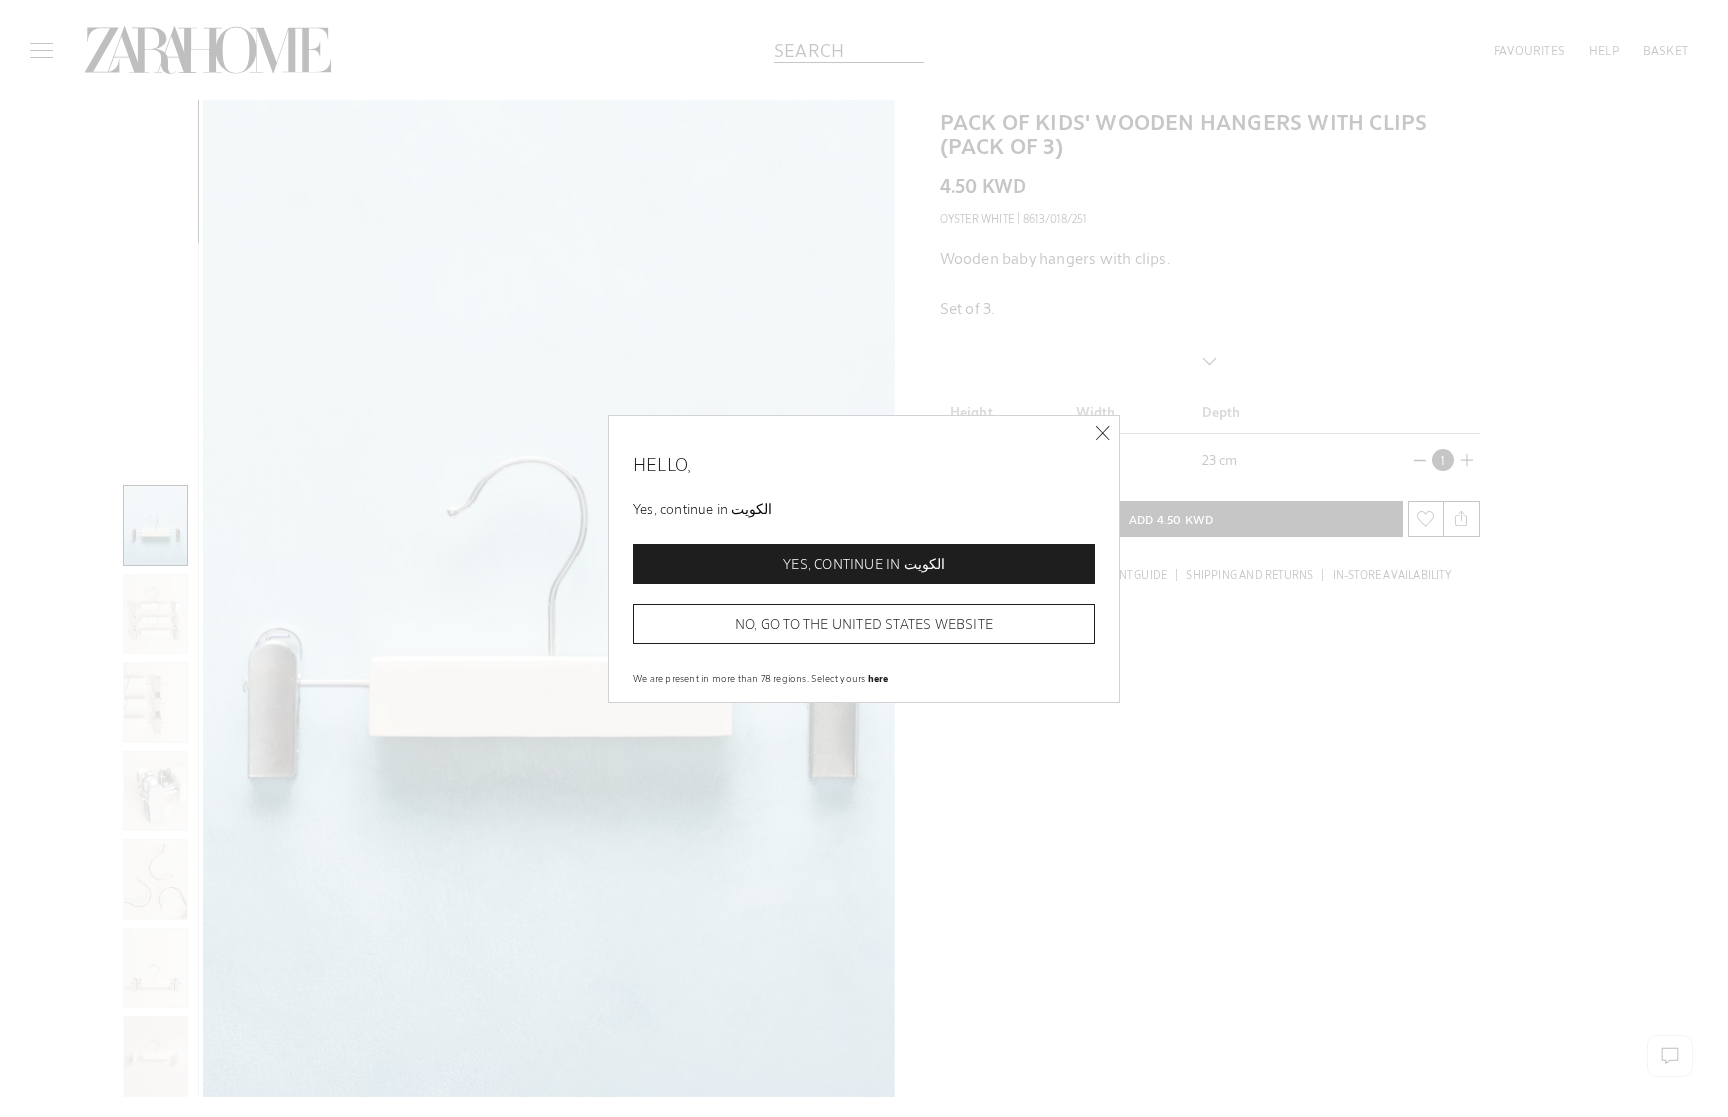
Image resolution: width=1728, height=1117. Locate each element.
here (878, 678)
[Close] (1102, 433)
